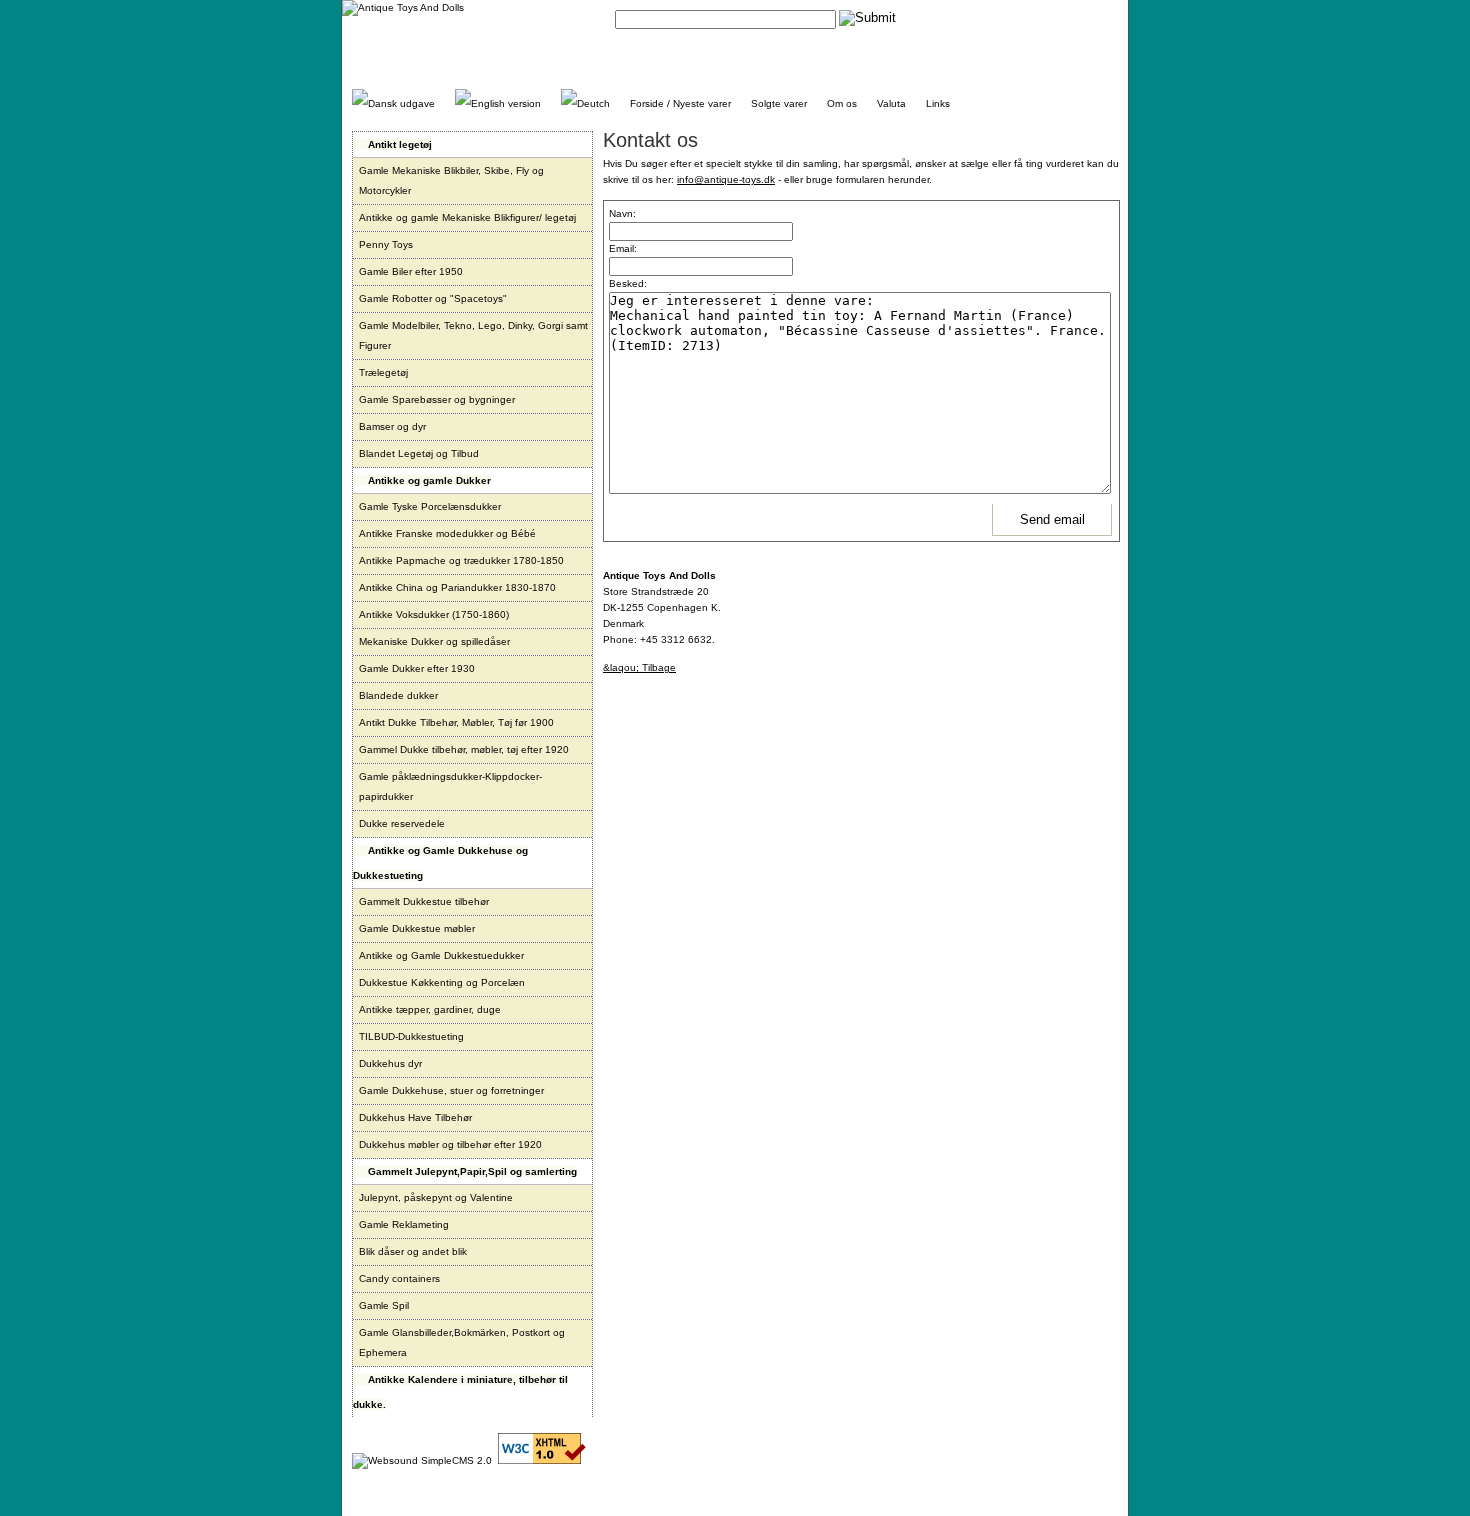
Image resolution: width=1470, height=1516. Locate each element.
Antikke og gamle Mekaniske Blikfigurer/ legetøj (467, 217)
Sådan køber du (1005, 17)
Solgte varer (779, 103)
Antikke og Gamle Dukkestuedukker (441, 955)
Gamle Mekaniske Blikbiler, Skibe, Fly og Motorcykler (451, 180)
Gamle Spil (384, 1305)
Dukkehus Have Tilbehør (415, 1117)
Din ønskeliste (1086, 17)
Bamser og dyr (392, 426)
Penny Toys (386, 244)
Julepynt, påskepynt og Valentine (436, 1197)
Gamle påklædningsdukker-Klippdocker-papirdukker (450, 786)
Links (938, 103)
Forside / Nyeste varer (680, 103)
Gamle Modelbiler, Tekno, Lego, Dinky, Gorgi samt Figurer (473, 335)
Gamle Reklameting (404, 1224)
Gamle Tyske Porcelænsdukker (430, 506)
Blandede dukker (398, 695)
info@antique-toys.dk (726, 179)
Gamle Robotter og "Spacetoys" (433, 298)
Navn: (622, 213)
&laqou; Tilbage (639, 667)
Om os (842, 103)
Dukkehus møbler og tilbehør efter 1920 (450, 1144)
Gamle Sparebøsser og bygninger (437, 399)
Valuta (891, 103)
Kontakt (939, 17)
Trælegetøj (383, 372)
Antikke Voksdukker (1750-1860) (434, 614)
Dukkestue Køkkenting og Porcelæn (442, 982)
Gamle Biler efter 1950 (411, 271)
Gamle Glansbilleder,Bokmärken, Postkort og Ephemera (462, 1342)
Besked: (628, 283)
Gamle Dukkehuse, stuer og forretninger (451, 1090)
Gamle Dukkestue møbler (417, 928)
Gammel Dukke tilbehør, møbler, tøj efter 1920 (464, 749)
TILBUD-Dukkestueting (411, 1036)
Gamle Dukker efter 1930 (417, 668)
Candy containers (399, 1278)
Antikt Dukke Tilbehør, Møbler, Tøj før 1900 (456, 722)
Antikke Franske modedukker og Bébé (447, 533)
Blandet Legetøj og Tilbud (419, 453)
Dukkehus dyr (390, 1063)
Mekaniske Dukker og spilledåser (434, 641)
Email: (623, 248)
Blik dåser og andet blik (413, 1251)
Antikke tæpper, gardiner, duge (430, 1009)
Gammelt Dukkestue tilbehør (424, 901)
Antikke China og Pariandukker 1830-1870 (457, 587)
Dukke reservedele (402, 823)
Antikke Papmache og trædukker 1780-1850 (461, 560)
